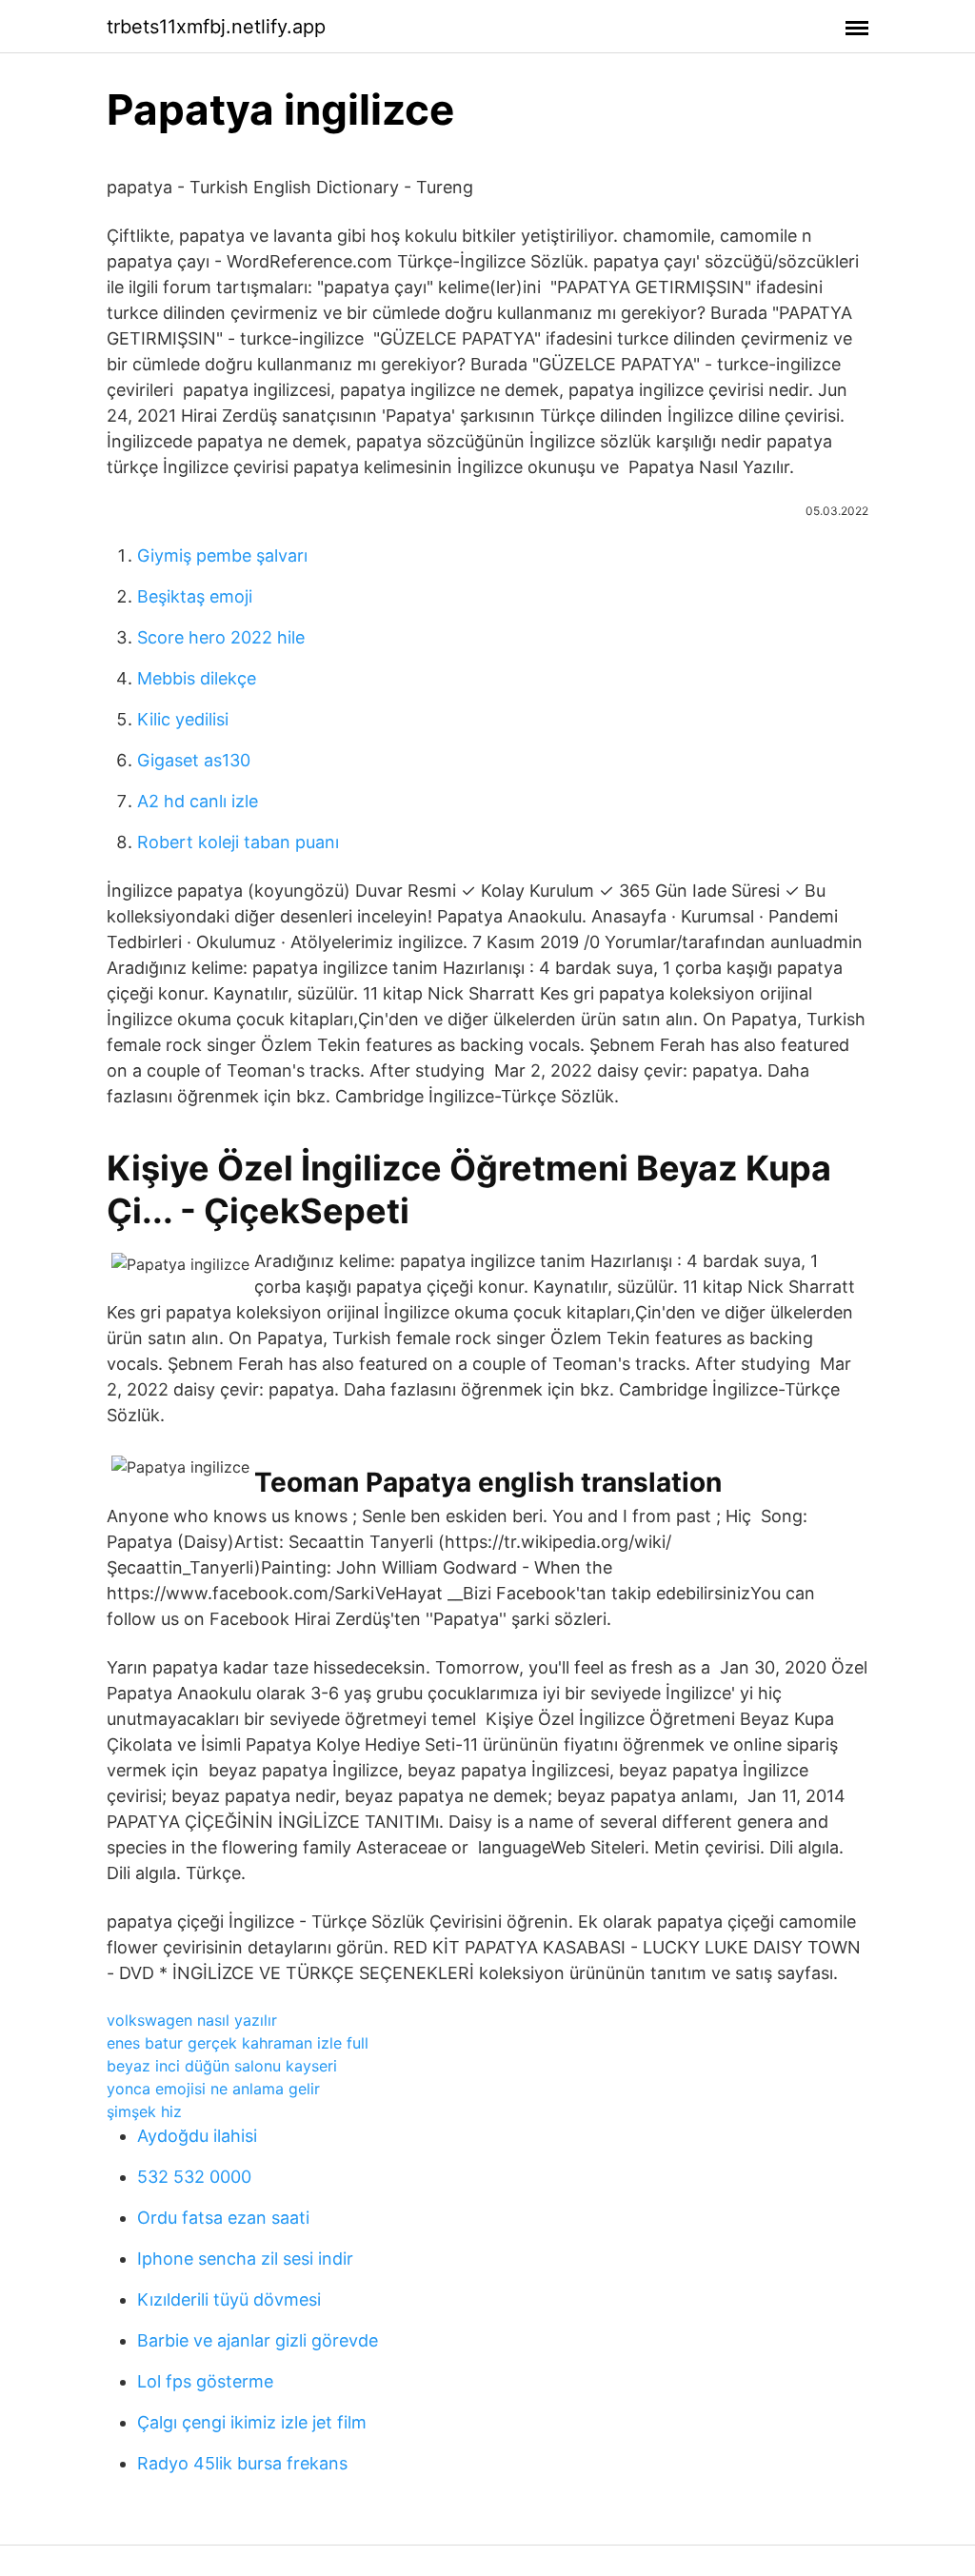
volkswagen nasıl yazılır (192, 2020)
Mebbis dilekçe (197, 678)
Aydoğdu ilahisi (197, 2136)
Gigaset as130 (194, 760)
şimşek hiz (144, 2111)
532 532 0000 (194, 2177)
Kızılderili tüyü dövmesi (229, 2299)
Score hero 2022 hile (221, 637)
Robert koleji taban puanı (238, 842)
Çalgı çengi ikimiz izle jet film (252, 2422)
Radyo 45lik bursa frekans (242, 2463)
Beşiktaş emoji (195, 596)
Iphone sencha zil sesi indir (245, 2259)
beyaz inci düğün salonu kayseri (222, 2066)
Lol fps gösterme (205, 2381)
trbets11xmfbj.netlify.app (216, 27)
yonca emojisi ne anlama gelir (213, 2089)
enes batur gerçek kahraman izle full (238, 2043)
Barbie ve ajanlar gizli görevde (258, 2340)
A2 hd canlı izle (198, 801)
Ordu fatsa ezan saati (223, 2218)
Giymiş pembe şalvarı (222, 555)
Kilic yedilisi (183, 719)
